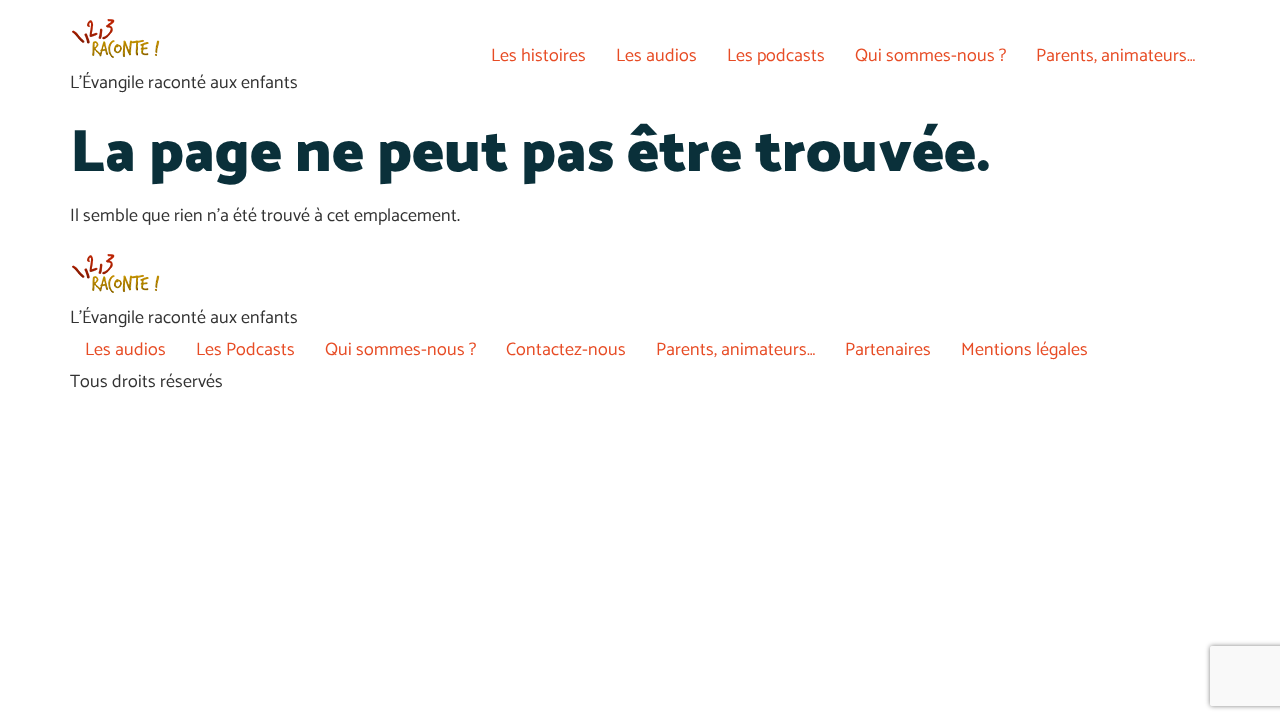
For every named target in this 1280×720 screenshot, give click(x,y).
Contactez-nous (566, 350)
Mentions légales (1024, 350)
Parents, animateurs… (1115, 56)
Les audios (656, 56)
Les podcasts (776, 56)
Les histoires (538, 56)
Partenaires (888, 350)
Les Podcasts (245, 350)
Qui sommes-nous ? (930, 56)
